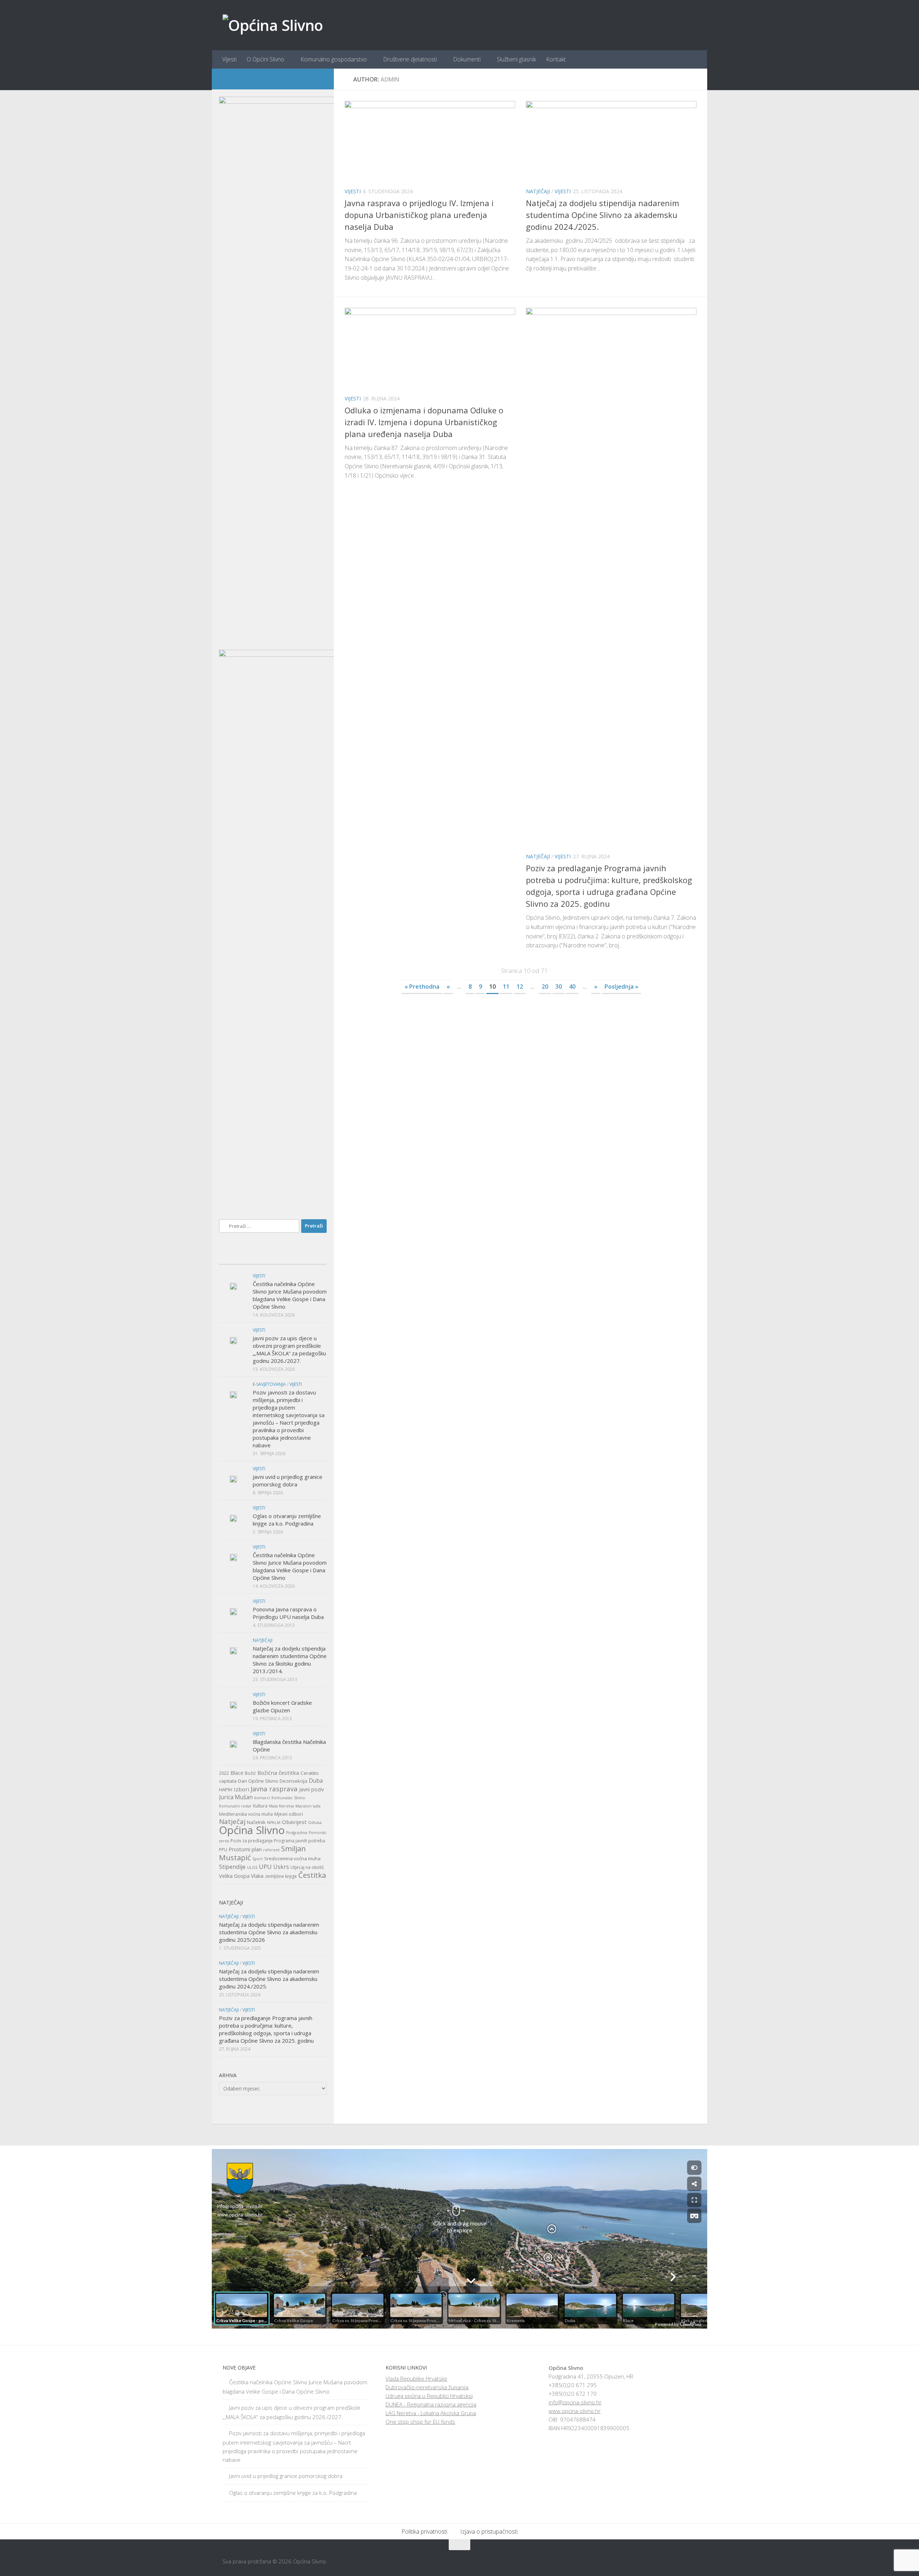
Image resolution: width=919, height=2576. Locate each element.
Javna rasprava (274, 1789)
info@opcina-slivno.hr (575, 2402)
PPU (223, 1850)
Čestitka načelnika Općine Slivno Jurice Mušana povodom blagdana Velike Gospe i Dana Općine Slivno (290, 1295)
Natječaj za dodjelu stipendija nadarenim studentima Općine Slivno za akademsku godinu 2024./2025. (603, 215)
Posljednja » (621, 987)
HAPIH (226, 1790)
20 (545, 987)
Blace (237, 1773)
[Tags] (309, 1257)
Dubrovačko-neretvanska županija (427, 2387)
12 (520, 987)
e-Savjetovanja (269, 1384)
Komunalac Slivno (288, 1798)
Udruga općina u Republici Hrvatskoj (429, 2396)
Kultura (260, 1806)
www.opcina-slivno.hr (575, 2411)
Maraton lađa (308, 1806)
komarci (262, 1798)
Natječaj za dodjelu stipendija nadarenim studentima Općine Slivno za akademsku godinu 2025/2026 (269, 1932)
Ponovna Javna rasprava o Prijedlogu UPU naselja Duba (288, 1613)
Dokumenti (467, 59)
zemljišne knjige (281, 1876)
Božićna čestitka (278, 1773)
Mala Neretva (281, 1806)
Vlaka (257, 1876)
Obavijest (294, 1822)
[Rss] (319, 79)
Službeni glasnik (516, 59)
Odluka (315, 1823)
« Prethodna (422, 987)
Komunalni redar (235, 1806)
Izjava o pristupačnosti (489, 2531)
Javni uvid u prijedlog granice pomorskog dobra (288, 1480)
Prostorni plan (245, 1849)
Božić (250, 1773)
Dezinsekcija (293, 1781)
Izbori (241, 1789)
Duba (316, 1781)
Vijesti (229, 59)
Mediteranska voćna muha (246, 1814)
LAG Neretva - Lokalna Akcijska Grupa (431, 2413)
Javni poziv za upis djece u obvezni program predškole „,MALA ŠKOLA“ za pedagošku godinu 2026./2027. (289, 1349)
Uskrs (281, 1867)
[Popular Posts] (273, 1257)
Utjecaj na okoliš (307, 1867)
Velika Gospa (234, 1876)
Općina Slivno (252, 1830)
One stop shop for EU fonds (420, 2422)
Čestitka (312, 1875)
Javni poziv (311, 1789)
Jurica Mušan (236, 1797)
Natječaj (232, 1821)
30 (559, 987)
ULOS (252, 1867)
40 (572, 987)
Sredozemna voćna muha (292, 1858)
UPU (265, 1867)
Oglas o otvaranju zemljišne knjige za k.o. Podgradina (287, 1520)
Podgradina (297, 1833)
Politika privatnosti (424, 2531)
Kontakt (556, 59)
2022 (224, 1773)
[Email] (307, 79)
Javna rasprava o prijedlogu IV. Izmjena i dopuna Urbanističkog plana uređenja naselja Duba (419, 215)
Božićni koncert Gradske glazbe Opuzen (282, 1706)
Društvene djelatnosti (410, 59)
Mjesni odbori (289, 1814)
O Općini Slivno (265, 59)
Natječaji (538, 191)
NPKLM (274, 1823)
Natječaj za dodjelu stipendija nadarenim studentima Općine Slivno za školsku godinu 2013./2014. (290, 1660)
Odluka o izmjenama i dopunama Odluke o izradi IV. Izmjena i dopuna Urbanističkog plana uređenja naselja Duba (424, 422)
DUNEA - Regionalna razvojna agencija (431, 2404)
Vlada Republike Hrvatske (416, 2378)
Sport (258, 1859)
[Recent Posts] (237, 1257)
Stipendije (232, 1867)
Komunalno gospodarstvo (334, 59)
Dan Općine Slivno (258, 1781)
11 (506, 987)
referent (271, 1850)
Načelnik (256, 1822)
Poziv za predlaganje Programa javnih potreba (278, 1841)
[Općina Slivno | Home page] (273, 25)
